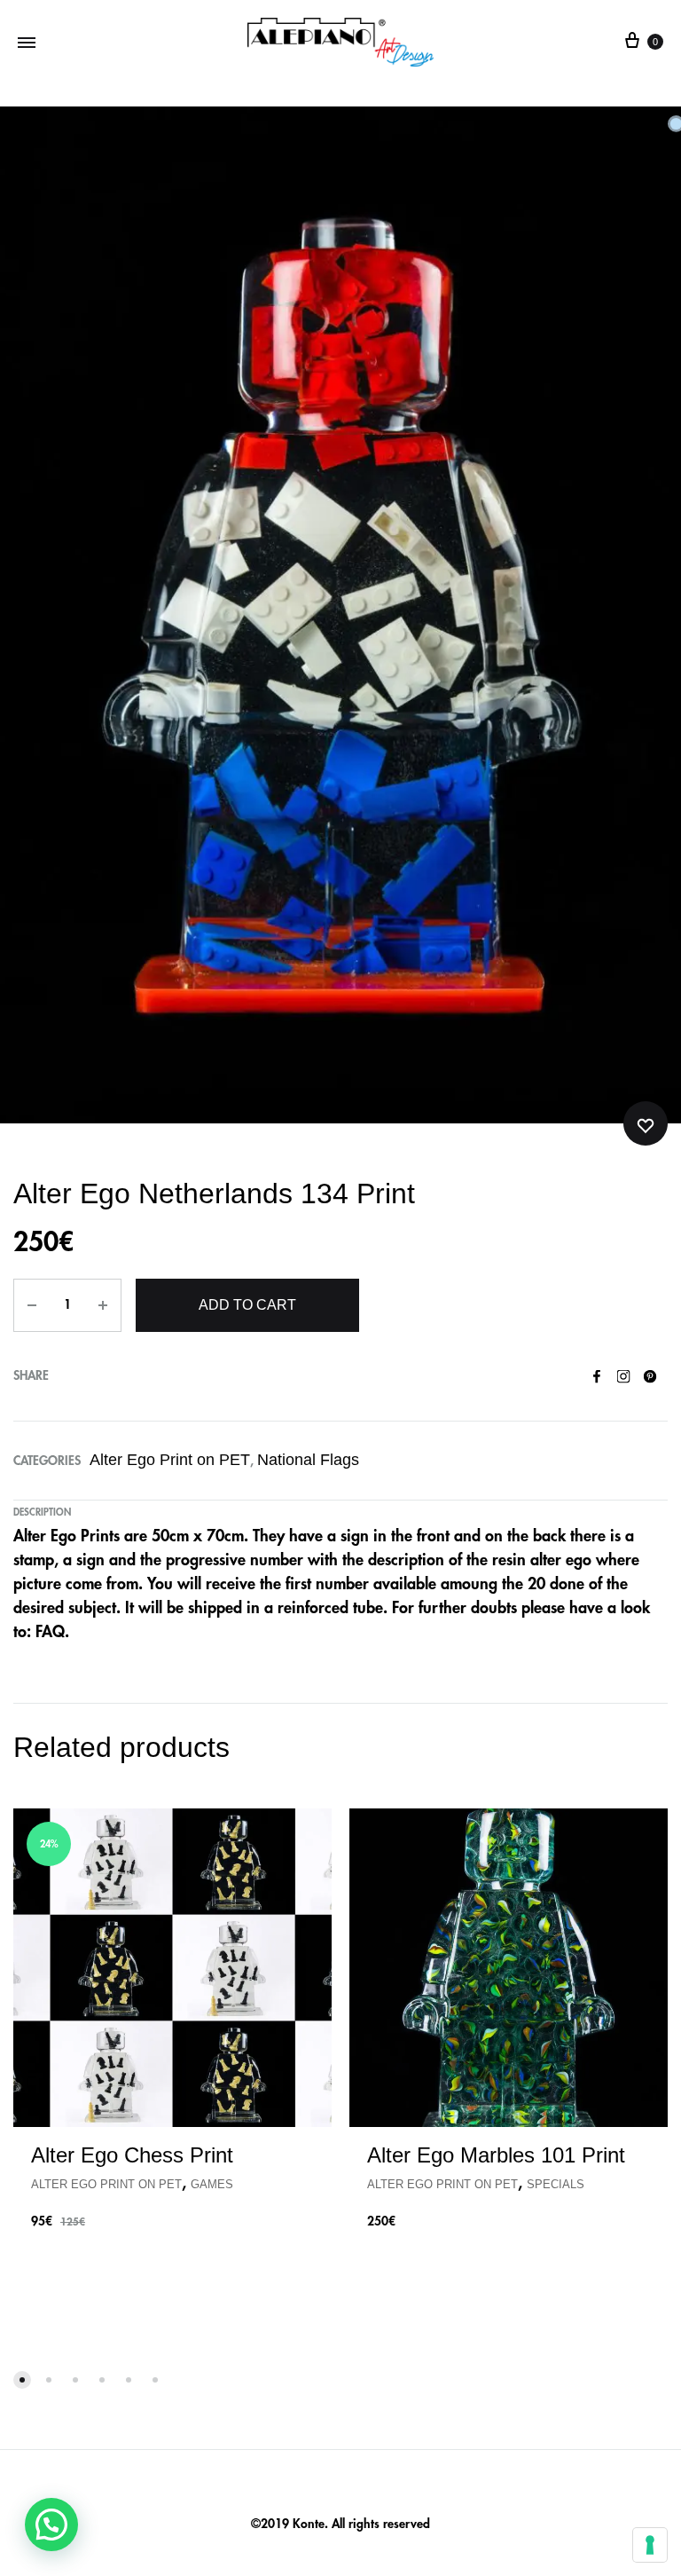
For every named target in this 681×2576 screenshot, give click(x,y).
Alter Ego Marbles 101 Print (496, 2155)
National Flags (308, 1460)
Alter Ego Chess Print (132, 2155)
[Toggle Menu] (27, 42)
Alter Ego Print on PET (170, 1460)
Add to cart (247, 1305)
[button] (51, 2525)
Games (212, 2184)
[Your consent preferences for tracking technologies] (650, 2545)
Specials (556, 2184)
